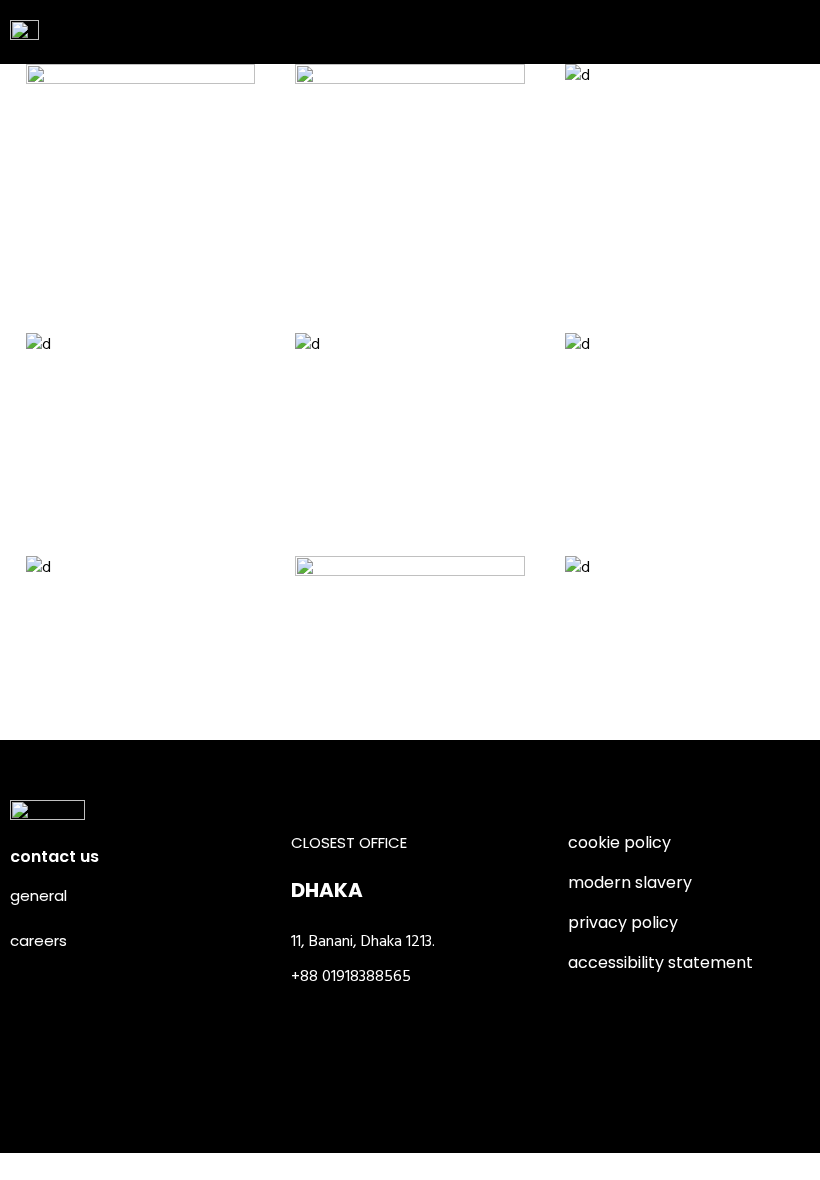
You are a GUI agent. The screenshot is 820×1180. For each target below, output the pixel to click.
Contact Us (54, 856)
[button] (779, 29)
